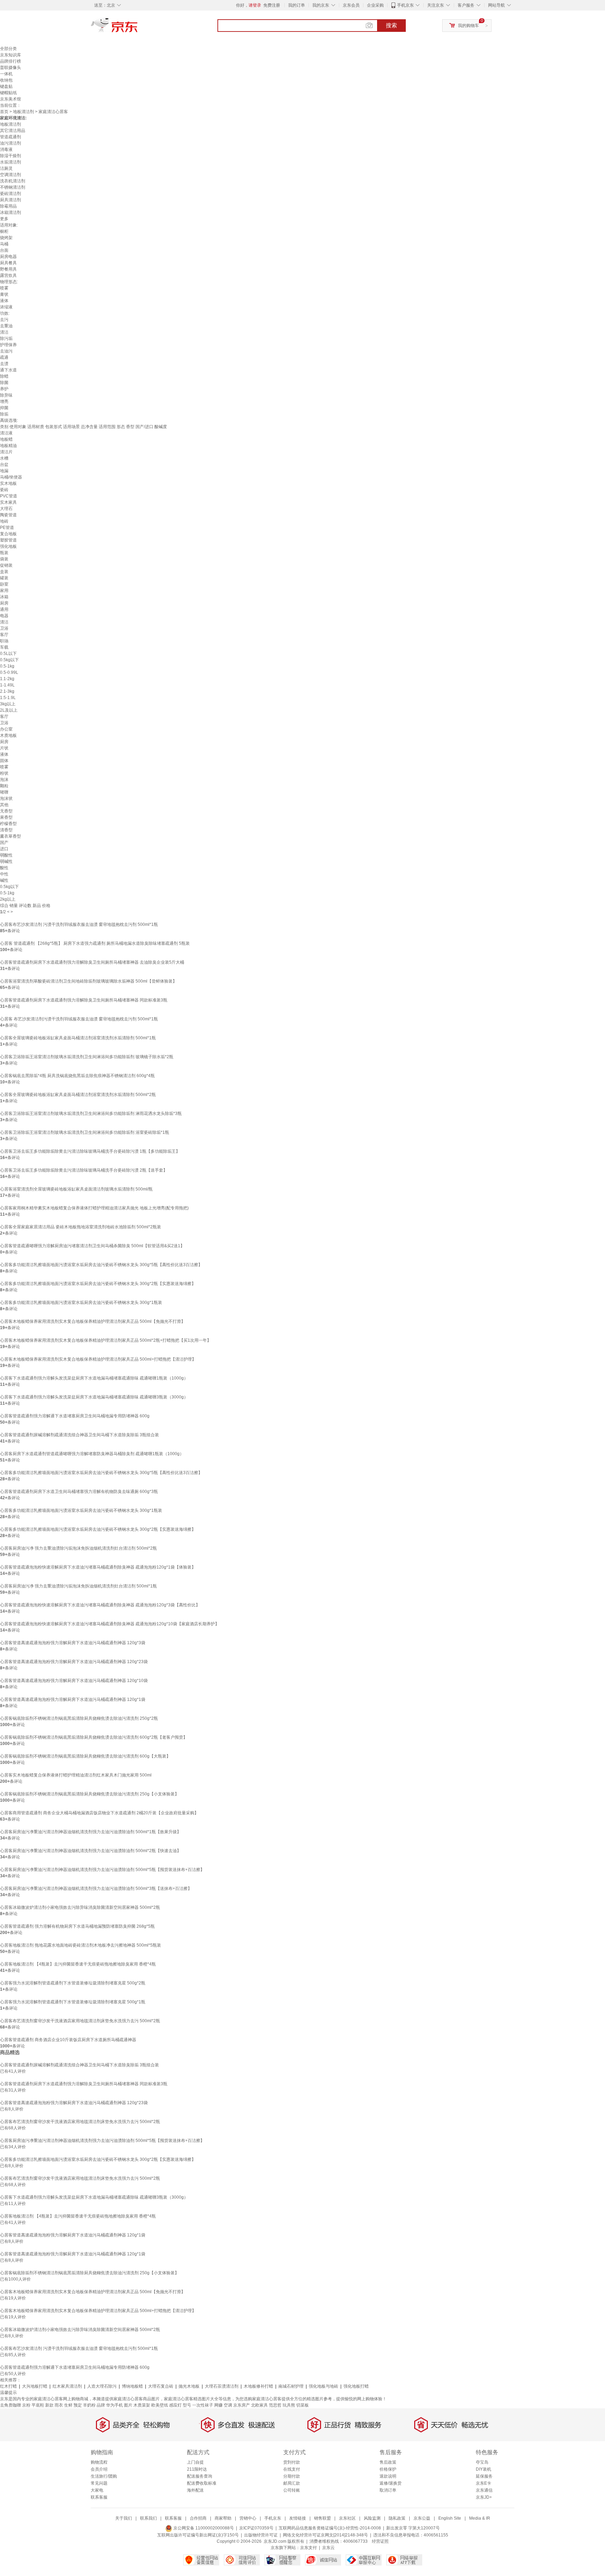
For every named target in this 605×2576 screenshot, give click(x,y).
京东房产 (242, 2405)
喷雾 (4, 288)
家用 (4, 591)
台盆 (4, 465)
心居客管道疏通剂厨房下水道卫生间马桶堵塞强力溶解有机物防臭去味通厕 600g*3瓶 (79, 1492)
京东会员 (351, 5)
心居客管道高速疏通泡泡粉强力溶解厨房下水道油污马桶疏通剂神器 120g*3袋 (73, 1643)
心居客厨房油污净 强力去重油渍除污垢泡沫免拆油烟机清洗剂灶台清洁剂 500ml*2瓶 (78, 1548)
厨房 (4, 603)
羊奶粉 (89, 2405)
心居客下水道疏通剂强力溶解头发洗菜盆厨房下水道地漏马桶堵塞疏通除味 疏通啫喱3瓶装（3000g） (94, 1397)
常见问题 (99, 2483)
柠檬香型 (8, 824)
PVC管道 (9, 496)
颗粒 (4, 786)
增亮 (4, 402)
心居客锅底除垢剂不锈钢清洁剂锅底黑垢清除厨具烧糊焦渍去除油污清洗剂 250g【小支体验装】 (89, 1794)
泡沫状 (6, 798)
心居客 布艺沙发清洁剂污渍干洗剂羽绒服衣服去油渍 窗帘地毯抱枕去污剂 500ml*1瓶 (79, 1019)
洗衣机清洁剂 (13, 181)
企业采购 (375, 5)
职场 (4, 641)
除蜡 (4, 376)
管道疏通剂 (11, 137)
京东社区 (347, 2518)
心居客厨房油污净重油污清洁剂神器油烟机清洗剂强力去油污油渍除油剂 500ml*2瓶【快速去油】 (91, 1851)
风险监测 (372, 2518)
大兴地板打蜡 (35, 2386)
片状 (4, 748)
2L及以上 (9, 710)
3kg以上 (8, 704)
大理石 (6, 509)
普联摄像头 (11, 68)
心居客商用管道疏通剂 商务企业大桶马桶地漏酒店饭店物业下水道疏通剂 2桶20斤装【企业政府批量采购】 (99, 1813)
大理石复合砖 (161, 2386)
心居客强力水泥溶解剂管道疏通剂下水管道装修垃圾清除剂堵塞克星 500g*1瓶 (73, 2002)
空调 (228, 2405)
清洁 (4, 332)
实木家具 (8, 502)
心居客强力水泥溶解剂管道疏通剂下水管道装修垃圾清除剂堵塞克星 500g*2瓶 (73, 1983)
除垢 (4, 414)
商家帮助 (223, 2518)
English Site (450, 2518)
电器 (4, 616)
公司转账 (292, 2490)
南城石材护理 (291, 2386)
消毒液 (6, 149)
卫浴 (4, 628)
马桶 (4, 244)
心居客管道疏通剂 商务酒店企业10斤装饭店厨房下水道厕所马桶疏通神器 (68, 2040)
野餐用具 (8, 269)
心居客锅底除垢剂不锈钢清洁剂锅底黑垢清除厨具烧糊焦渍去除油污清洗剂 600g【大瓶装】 (85, 1756)
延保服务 (484, 2476)
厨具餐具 (8, 263)
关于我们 (124, 2518)
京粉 (26, 2405)
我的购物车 (468, 26)
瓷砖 (4, 490)
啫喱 (4, 792)
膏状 (4, 294)
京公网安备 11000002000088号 (203, 2528)
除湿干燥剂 (11, 156)
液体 (4, 301)
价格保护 (388, 2469)
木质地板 (8, 735)
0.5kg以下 (9, 660)
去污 (4, 320)
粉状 (4, 773)
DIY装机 (484, 2469)
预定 (78, 2405)
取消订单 (388, 2490)
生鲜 (68, 2405)
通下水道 (8, 370)
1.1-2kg (7, 679)
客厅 (4, 635)
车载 (4, 647)
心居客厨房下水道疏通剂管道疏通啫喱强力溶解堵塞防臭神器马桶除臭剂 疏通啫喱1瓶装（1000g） (92, 1454)
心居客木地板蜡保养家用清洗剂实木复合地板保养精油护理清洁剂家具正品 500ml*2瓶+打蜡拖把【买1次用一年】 (106, 1340)
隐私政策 (397, 2518)
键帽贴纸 (8, 93)
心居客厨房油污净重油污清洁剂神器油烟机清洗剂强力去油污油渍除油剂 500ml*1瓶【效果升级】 (91, 1832)
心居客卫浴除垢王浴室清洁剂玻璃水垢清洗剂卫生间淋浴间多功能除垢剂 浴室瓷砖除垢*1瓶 (85, 1132)
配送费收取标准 (202, 2483)
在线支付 (292, 2469)
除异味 (6, 395)
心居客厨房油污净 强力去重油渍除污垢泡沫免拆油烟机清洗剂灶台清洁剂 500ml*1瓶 (78, 1586)
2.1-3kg (7, 691)
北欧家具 (259, 2405)
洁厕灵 (6, 168)
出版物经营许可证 (261, 2535)
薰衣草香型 (11, 836)
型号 (187, 2405)
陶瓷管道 (8, 515)
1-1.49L (7, 685)
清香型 (6, 830)
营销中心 (248, 2518)
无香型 (6, 811)
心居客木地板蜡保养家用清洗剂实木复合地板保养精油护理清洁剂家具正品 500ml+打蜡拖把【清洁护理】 (98, 1359)
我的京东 (321, 5)
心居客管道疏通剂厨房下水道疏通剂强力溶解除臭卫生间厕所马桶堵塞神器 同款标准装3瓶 (84, 1000)
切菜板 (302, 2405)
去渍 (4, 364)
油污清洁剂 (11, 143)
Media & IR (480, 2518)
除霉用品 (8, 206)
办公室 (6, 729)
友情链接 (298, 2518)
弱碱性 (6, 861)
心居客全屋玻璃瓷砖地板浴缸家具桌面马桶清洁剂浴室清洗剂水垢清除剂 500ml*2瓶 (78, 1095)
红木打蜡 (8, 2386)
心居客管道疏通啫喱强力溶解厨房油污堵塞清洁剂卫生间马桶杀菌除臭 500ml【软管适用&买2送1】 (92, 1246)
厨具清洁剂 (11, 200)
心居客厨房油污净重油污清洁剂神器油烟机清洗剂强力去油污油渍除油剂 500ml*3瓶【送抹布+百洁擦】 (96, 1889)
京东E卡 (484, 2483)
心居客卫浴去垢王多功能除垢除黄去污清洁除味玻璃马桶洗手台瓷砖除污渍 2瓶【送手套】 (84, 1170)
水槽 (4, 458)
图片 (128, 2405)
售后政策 (388, 2462)
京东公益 (422, 2518)
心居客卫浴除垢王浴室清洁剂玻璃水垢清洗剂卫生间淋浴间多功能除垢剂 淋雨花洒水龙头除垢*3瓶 (91, 1114)
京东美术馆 (11, 99)
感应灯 (175, 2405)
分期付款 (292, 2476)
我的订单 (297, 5)
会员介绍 (99, 2469)
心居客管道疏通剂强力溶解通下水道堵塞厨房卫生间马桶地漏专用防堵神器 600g (75, 1416)
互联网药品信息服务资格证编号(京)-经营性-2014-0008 (330, 2528)
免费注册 (272, 5)
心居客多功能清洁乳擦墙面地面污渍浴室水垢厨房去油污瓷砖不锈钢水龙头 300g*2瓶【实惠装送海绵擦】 (98, 1284)
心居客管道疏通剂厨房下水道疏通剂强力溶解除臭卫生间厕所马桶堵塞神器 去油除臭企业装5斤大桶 (92, 962)
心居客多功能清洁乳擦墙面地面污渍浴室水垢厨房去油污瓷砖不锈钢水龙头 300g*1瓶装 (81, 1303)
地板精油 (8, 446)
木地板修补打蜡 (258, 2386)
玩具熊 (289, 2405)
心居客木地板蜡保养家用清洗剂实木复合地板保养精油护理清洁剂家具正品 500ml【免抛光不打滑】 (93, 1321)
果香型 (6, 817)
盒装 (4, 572)
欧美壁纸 (160, 2405)
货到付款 (292, 2462)
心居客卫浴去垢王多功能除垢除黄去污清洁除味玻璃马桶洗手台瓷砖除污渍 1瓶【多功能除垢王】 (90, 1151)
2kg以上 (8, 899)
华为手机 (114, 2405)
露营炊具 (8, 275)
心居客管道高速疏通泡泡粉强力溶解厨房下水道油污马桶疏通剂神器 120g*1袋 (73, 1699)
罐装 (4, 578)
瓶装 (4, 553)
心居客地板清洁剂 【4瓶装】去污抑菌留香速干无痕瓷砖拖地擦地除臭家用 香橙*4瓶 (78, 1964)
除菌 (4, 383)
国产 (4, 843)
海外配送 (195, 2490)
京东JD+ (484, 2497)
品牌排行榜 (11, 61)
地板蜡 (6, 439)
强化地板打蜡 (356, 2386)
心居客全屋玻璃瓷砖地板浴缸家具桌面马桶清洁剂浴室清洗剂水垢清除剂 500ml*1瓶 (78, 1038)
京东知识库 (11, 55)
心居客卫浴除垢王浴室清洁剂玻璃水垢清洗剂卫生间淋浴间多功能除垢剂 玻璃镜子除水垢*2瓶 (87, 1057)
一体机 (6, 74)
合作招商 (198, 2518)
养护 (4, 389)
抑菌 (4, 408)
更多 (4, 219)
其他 (4, 805)
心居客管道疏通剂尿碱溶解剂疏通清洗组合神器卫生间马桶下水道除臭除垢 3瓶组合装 (79, 1435)
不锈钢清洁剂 (13, 187)
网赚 (218, 2405)
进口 (4, 849)
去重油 (6, 326)
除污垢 (6, 338)
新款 (49, 2405)
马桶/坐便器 (11, 477)
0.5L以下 (8, 654)
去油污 (6, 351)
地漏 (4, 471)
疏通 (4, 357)
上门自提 (195, 2462)
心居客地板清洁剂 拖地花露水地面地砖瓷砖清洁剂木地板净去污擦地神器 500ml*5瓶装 (81, 1945)
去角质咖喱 (11, 2405)
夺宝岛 (482, 2462)
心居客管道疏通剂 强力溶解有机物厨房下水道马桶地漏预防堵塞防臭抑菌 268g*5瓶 (77, 1926)
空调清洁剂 (11, 175)
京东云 (328, 2548)
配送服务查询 (200, 2476)
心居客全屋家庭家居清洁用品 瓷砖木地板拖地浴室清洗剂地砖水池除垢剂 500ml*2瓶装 (81, 1227)
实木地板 (8, 483)
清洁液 (6, 433)
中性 (4, 874)
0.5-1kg (7, 666)
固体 (4, 761)
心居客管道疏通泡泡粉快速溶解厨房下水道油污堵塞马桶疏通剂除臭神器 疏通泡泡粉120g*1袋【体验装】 (98, 1567)
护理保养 (8, 345)
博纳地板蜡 (132, 2386)
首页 (4, 112)
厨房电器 (8, 257)
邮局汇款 (292, 2483)
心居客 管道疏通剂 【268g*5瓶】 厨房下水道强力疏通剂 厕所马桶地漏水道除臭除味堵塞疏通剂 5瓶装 (95, 943)
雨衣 (59, 2405)
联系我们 (148, 2518)
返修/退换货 (391, 2483)
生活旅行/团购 (104, 2476)
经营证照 (380, 2541)
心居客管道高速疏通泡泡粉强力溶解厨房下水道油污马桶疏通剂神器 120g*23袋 (74, 1662)
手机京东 (405, 5)
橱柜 (4, 231)
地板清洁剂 (23, 112)
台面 (4, 250)
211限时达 (197, 2469)
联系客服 (99, 2497)
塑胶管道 (8, 540)
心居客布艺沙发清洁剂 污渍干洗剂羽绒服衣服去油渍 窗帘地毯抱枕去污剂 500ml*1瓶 (79, 924)
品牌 (101, 2405)
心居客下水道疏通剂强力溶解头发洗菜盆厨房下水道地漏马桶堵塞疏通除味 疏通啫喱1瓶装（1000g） (94, 1378)
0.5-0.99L (9, 672)
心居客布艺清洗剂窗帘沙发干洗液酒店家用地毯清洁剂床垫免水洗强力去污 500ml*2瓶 (80, 2021)
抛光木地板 (189, 2386)
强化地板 (8, 546)
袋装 (4, 559)
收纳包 (6, 80)
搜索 (391, 25)
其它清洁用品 (13, 131)
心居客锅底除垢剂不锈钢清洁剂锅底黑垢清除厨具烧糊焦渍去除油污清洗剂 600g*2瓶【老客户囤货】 (94, 1737)
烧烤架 (6, 238)
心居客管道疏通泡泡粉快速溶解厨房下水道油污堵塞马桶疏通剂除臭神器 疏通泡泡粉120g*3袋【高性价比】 (100, 1605)
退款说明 (388, 2476)
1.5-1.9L (8, 698)
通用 (4, 609)
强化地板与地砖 (324, 2386)
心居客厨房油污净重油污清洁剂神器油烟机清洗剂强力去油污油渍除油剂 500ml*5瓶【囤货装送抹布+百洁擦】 (102, 1870)
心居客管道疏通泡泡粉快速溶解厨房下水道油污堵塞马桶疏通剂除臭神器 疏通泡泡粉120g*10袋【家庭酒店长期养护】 (110, 1624)
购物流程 (99, 2462)
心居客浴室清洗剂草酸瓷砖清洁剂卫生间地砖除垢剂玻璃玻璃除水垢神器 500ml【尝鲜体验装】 (88, 981)
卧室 (4, 584)
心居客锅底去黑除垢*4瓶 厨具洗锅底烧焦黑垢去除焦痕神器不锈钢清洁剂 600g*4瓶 (77, 1076)
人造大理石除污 (102, 2386)
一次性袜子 (203, 2405)
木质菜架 (142, 2405)
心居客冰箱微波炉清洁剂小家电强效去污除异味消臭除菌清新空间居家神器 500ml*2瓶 (80, 1907)
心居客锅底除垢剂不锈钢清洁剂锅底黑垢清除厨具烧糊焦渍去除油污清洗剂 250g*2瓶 (79, 1718)
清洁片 (6, 452)
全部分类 (8, 49)
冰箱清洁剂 (11, 212)
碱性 (4, 880)
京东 (138, 28)
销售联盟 (322, 2518)
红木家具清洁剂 (67, 2386)
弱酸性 (6, 855)
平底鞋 (38, 2405)
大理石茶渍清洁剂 (222, 2386)
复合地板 (8, 534)
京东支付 (308, 2548)
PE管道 (7, 528)
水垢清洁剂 (11, 162)
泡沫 (4, 780)
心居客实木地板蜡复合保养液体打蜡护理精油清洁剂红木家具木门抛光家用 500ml (76, 1775)
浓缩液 (6, 307)
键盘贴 (6, 86)
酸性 (4, 868)
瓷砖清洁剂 (11, 194)
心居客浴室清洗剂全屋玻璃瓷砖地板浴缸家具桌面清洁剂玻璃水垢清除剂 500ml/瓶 (76, 1189)
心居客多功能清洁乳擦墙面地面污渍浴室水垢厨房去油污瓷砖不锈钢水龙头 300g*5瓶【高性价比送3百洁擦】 (101, 1265)
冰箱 (4, 597)
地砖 (4, 521)
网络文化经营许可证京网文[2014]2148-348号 (325, 2535)
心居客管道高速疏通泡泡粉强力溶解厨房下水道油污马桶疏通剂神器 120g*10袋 (74, 1681)
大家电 (97, 2490)
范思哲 (275, 2405)
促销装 (6, 565)
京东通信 (484, 2490)
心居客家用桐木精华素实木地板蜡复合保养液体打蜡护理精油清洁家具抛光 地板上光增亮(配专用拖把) (94, 1208)
